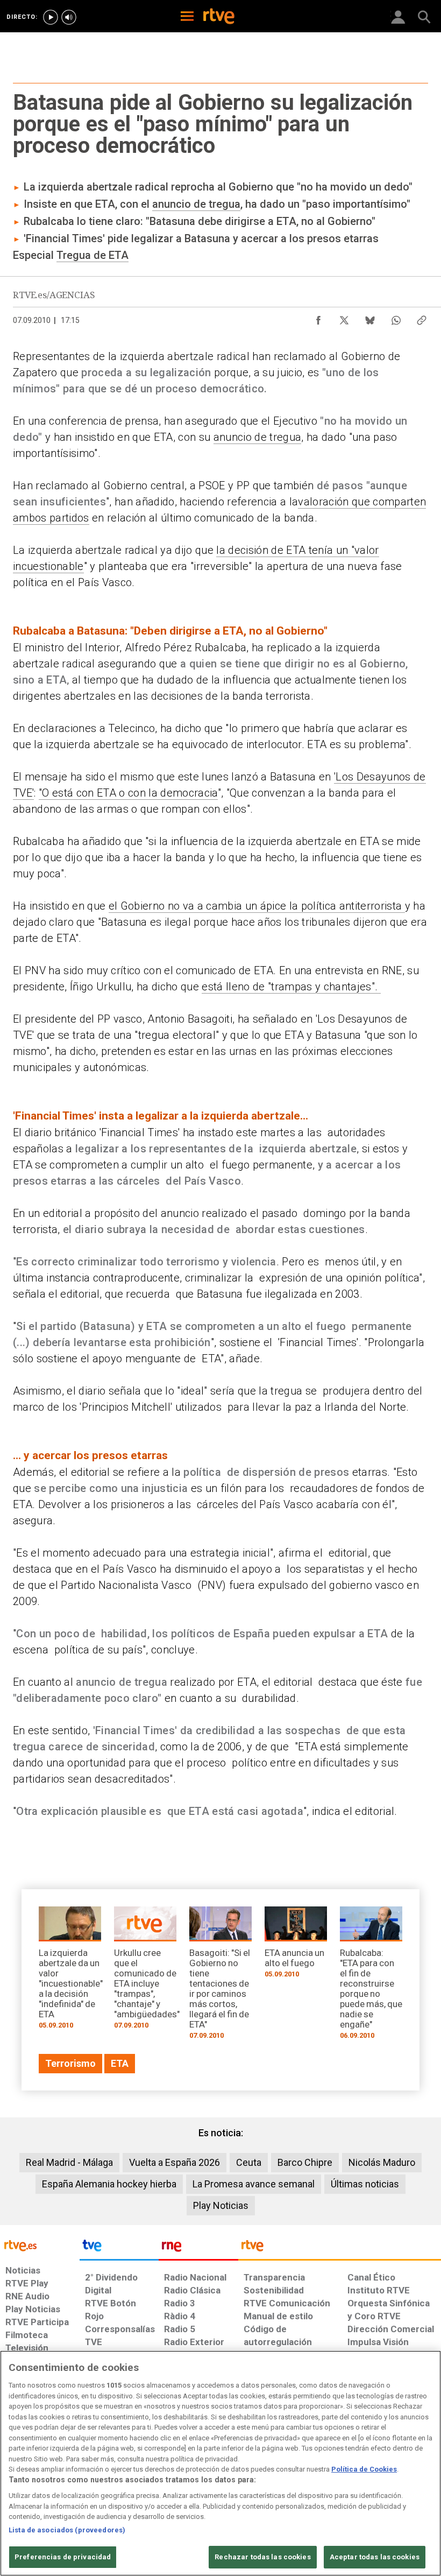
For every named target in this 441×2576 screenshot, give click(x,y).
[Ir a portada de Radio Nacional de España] (198, 2248)
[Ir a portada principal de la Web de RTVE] (40, 2245)
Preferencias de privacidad (63, 2557)
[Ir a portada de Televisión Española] (119, 2248)
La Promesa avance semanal (254, 2184)
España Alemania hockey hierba (109, 2184)
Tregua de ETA (93, 255)
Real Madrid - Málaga (69, 2162)
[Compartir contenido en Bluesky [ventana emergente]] (370, 318)
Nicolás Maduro (382, 2162)
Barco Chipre (305, 2162)
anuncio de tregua (196, 204)
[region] (220, 2463)
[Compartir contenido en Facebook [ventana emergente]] (318, 318)
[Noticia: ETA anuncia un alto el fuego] (296, 1946)
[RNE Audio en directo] (69, 17)
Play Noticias (221, 2205)
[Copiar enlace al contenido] (422, 318)
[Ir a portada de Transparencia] (340, 2248)
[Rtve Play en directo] (51, 17)
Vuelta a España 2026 (175, 2162)
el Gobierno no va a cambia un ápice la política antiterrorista (257, 906)
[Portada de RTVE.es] (219, 17)
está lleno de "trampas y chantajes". (291, 987)
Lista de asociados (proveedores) (67, 2530)
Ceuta (249, 2162)
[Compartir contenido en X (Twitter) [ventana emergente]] (344, 318)
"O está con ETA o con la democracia (128, 793)
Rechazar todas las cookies (262, 2557)
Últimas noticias (365, 2184)
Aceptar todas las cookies (375, 2557)
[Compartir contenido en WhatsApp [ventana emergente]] (396, 318)
